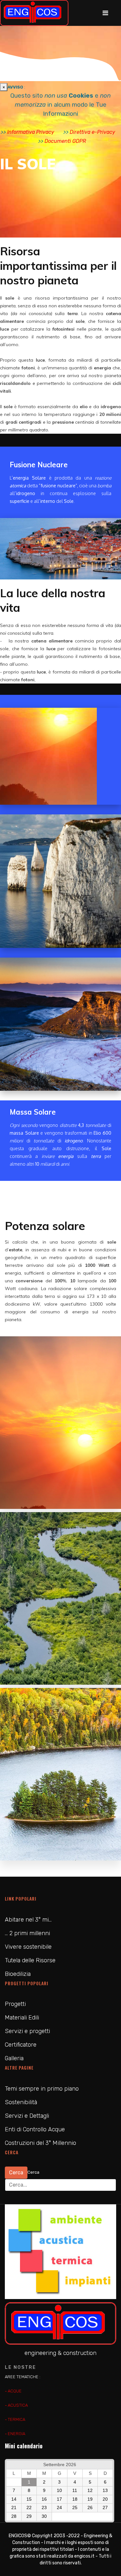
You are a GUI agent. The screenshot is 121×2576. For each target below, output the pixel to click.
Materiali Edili (22, 2018)
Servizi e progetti (27, 2031)
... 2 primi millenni (27, 1933)
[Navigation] (105, 13)
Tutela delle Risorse (30, 1960)
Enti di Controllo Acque (35, 2129)
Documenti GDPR (65, 141)
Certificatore (21, 2045)
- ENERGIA (15, 2434)
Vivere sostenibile (28, 1947)
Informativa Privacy (31, 132)
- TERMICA (15, 2419)
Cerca (16, 2173)
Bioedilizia (18, 1974)
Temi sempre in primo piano (42, 2089)
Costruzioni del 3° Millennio (40, 2143)
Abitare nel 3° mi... (28, 1920)
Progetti (15, 2004)
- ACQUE (13, 2391)
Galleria (14, 2058)
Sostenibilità (21, 2102)
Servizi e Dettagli (27, 2116)
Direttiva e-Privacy (92, 132)
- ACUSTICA (16, 2405)
